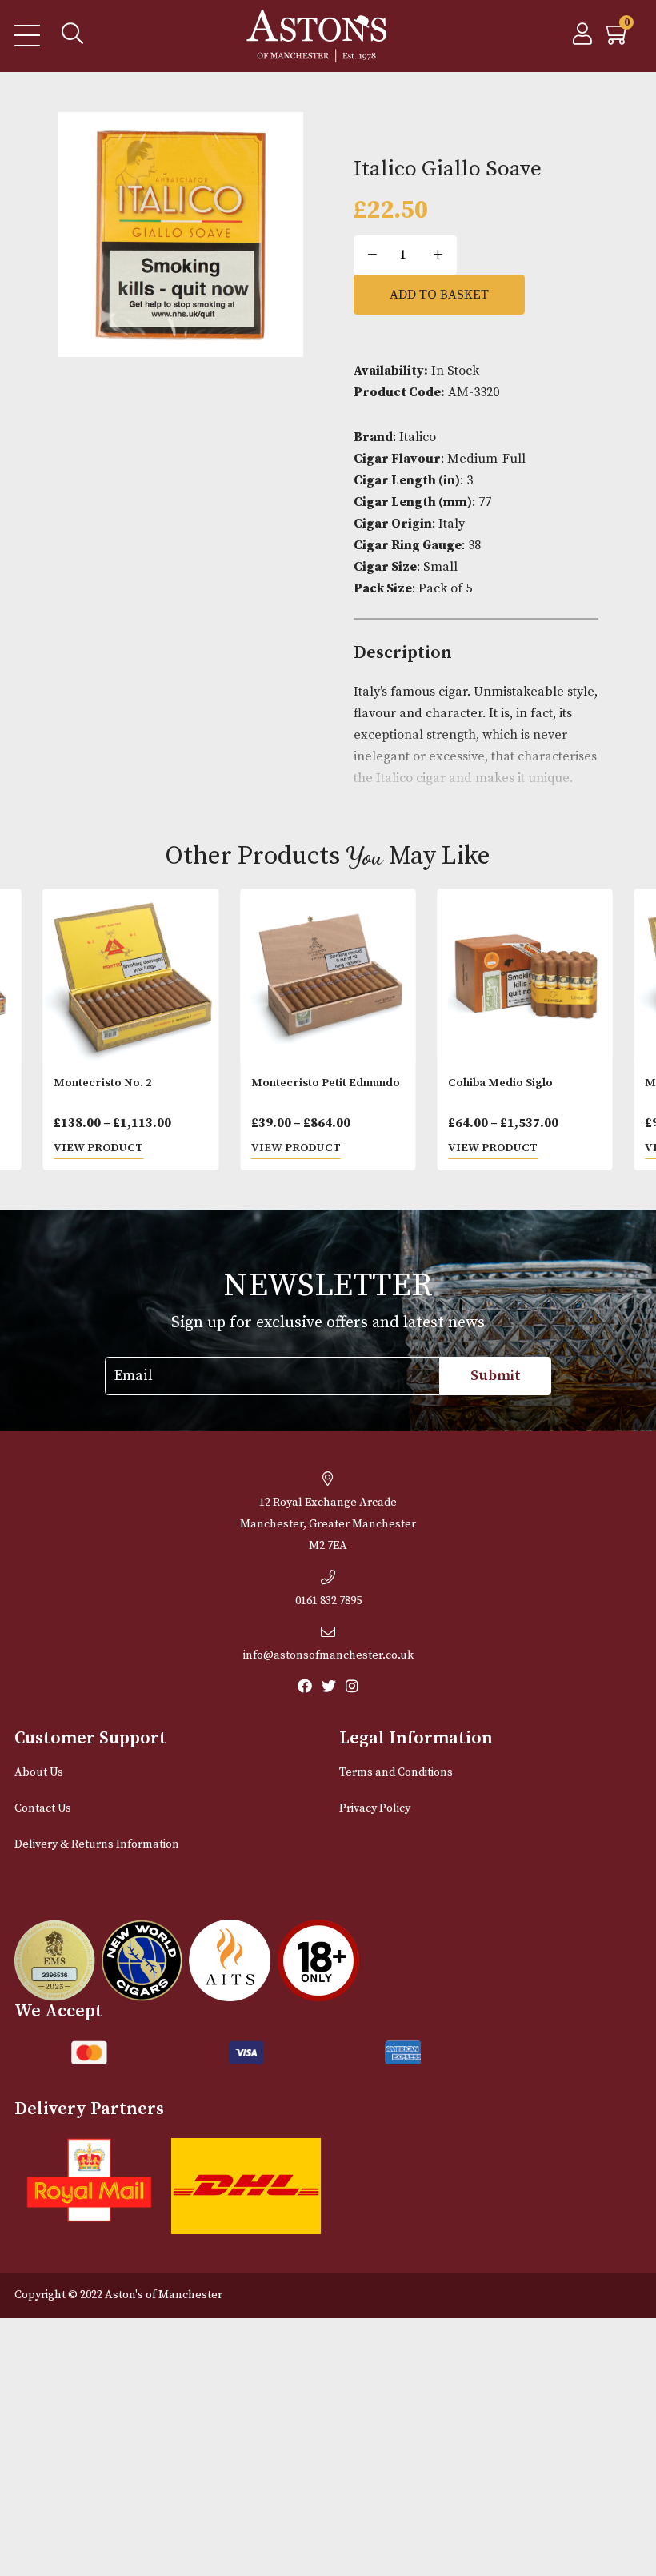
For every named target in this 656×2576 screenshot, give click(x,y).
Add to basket (439, 295)
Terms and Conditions (396, 1772)
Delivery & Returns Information (97, 1844)
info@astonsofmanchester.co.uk (328, 1655)
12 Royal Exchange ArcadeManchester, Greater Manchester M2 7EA (328, 1524)
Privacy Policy (375, 1808)
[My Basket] (618, 38)
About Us (39, 1772)
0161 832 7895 (328, 1601)
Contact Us (43, 1808)
